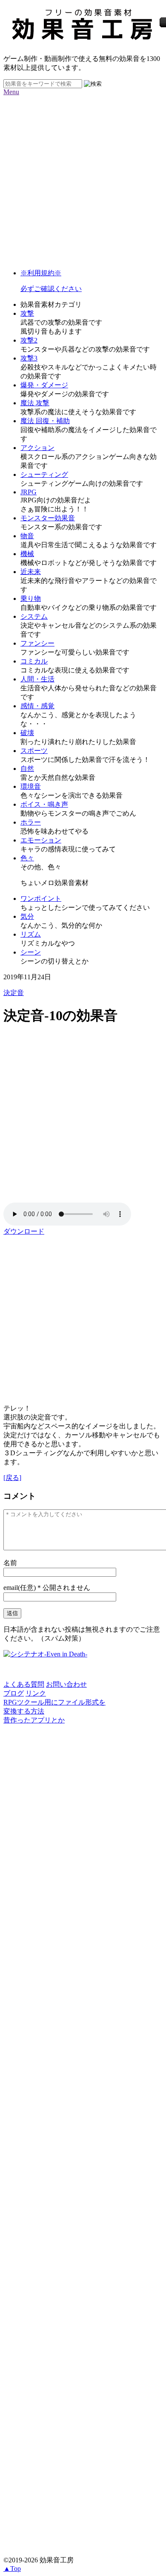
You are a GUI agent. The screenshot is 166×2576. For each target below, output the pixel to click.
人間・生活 (37, 679)
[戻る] (12, 1478)
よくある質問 (24, 1684)
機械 (27, 554)
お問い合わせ (66, 1684)
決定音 (14, 993)
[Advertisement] (83, 179)
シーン (31, 952)
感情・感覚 (37, 706)
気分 (27, 916)
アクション (37, 448)
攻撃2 (29, 340)
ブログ (14, 1693)
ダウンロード (24, 1231)
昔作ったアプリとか (34, 1720)
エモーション (41, 840)
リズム (31, 934)
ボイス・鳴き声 (44, 804)
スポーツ (34, 751)
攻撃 (27, 313)
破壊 (27, 733)
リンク (36, 1693)
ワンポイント (41, 899)
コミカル (34, 661)
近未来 (31, 572)
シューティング (44, 475)
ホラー (31, 822)
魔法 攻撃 (35, 403)
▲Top (12, 2569)
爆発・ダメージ (44, 385)
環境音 (31, 786)
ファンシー (37, 643)
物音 (27, 536)
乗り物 (31, 599)
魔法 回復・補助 (45, 421)
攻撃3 (29, 358)
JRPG (29, 492)
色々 (27, 858)
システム (34, 616)
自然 (27, 769)
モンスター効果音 (48, 518)
